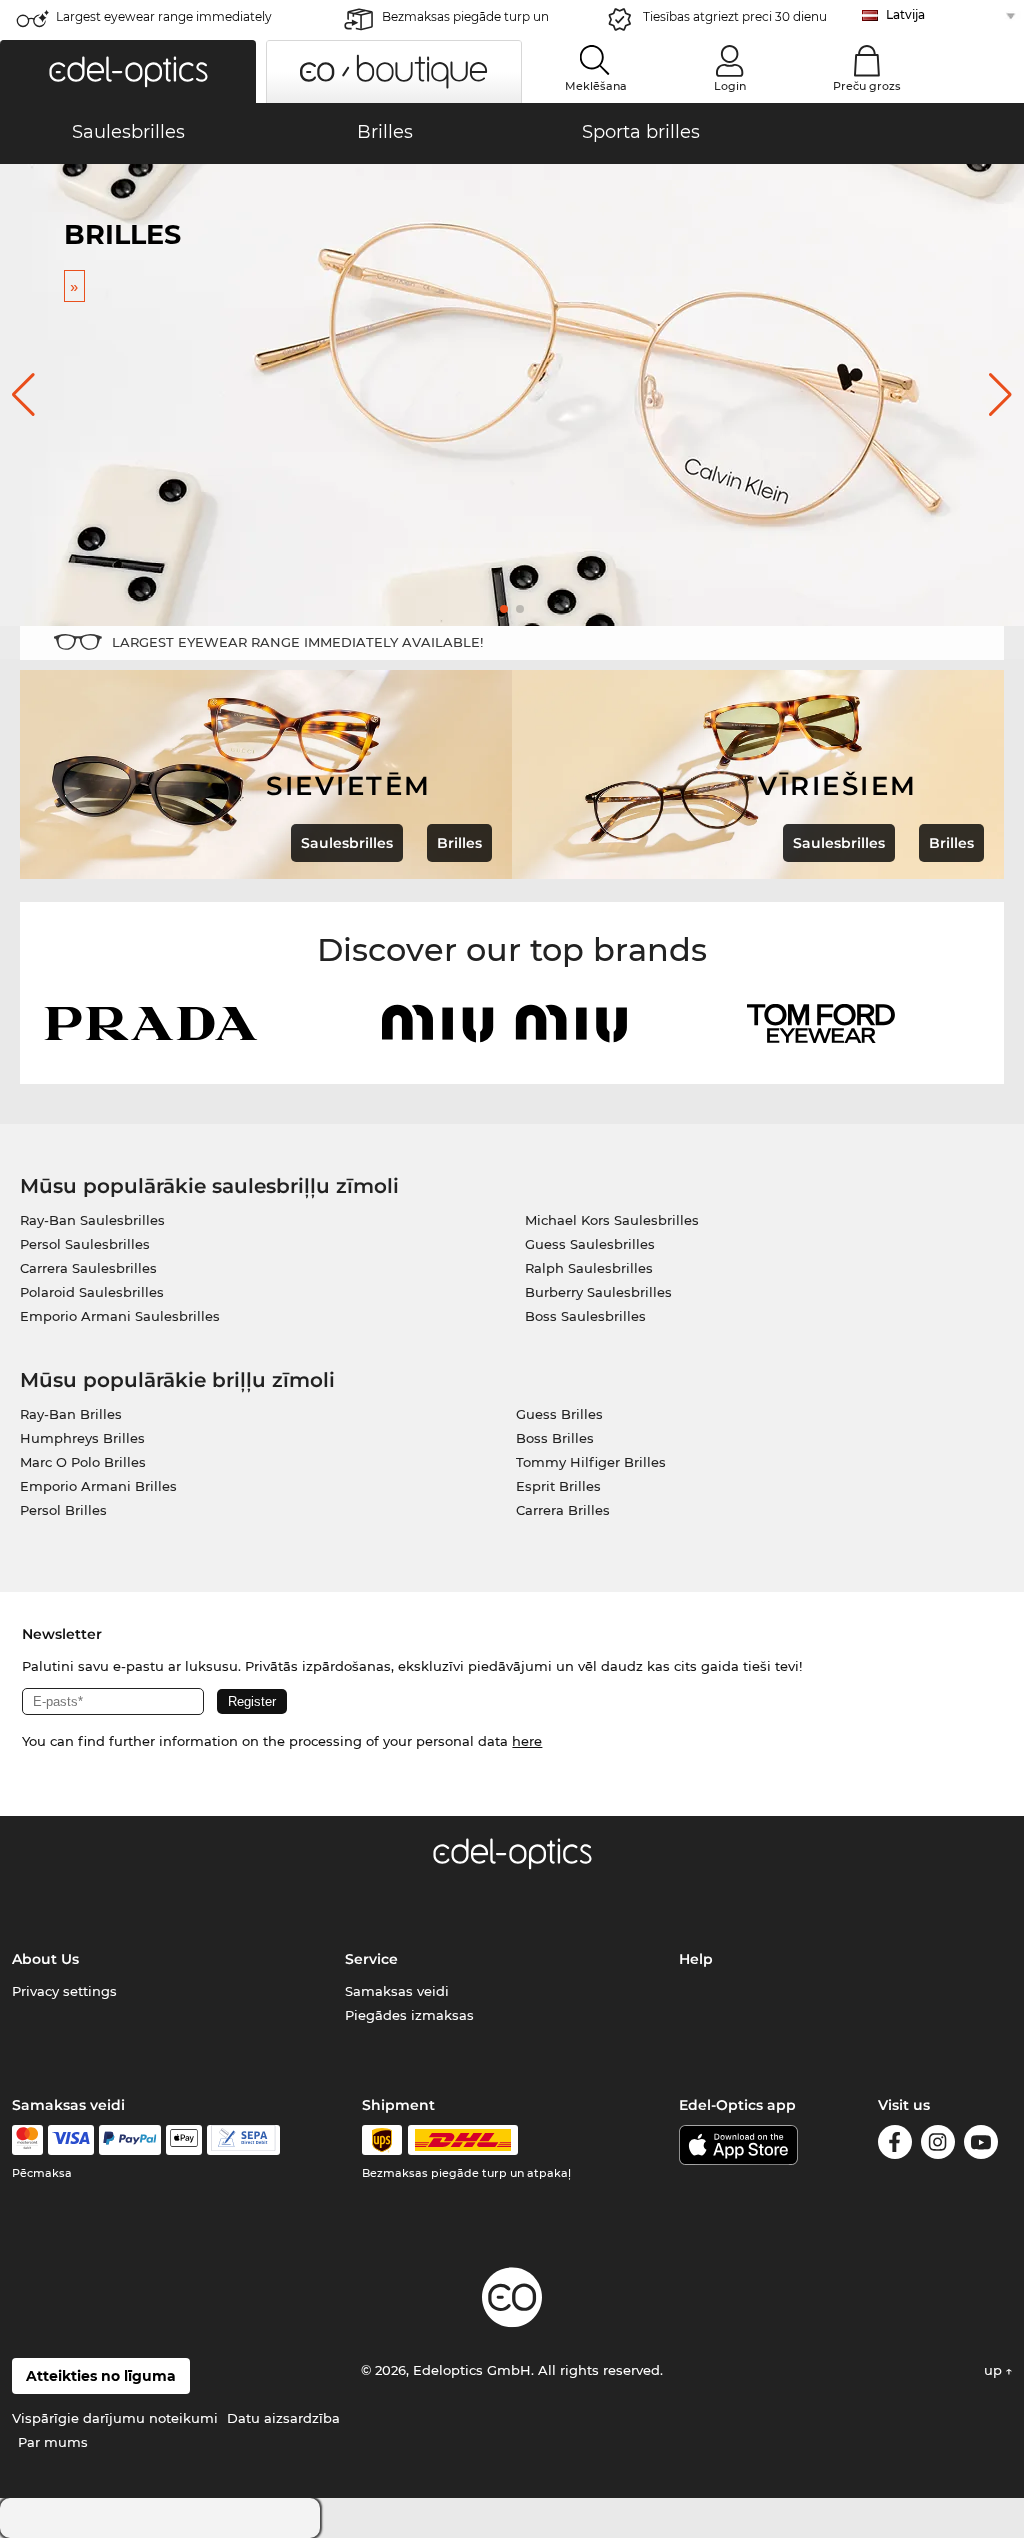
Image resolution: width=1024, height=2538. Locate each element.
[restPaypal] (130, 2140)
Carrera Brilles (563, 1510)
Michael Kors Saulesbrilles (612, 1220)
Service (371, 1959)
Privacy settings (64, 1991)
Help (696, 1959)
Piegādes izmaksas (409, 2015)
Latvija (905, 14)
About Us (45, 1959)
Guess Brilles (559, 1414)
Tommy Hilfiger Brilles (591, 1462)
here (527, 1741)
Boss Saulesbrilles (585, 1316)
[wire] (243, 2140)
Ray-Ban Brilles (71, 1414)
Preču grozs (867, 86)
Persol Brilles (63, 1510)
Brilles (459, 843)
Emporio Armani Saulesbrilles (120, 1316)
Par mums (53, 2442)
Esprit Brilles (558, 1486)
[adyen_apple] (184, 2140)
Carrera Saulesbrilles (88, 1268)
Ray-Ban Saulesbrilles (92, 1220)
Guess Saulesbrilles (590, 1244)
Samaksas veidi (397, 1991)
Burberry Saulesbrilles (598, 1292)
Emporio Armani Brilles (98, 1486)
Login (730, 86)
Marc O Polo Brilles (83, 1462)
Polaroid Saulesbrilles (92, 1292)
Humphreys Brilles (82, 1438)
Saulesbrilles (347, 843)
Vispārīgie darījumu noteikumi (115, 2418)
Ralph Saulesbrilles (589, 1268)
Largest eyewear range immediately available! (164, 22)
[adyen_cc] (27, 2140)
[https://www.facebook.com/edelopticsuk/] (895, 2145)
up (995, 2370)
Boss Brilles (555, 1438)
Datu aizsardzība (283, 2418)
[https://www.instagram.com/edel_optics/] (938, 2145)
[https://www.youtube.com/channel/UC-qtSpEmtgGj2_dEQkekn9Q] (981, 2145)
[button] (128, 71)
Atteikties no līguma (101, 2376)
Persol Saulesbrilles (85, 1244)
